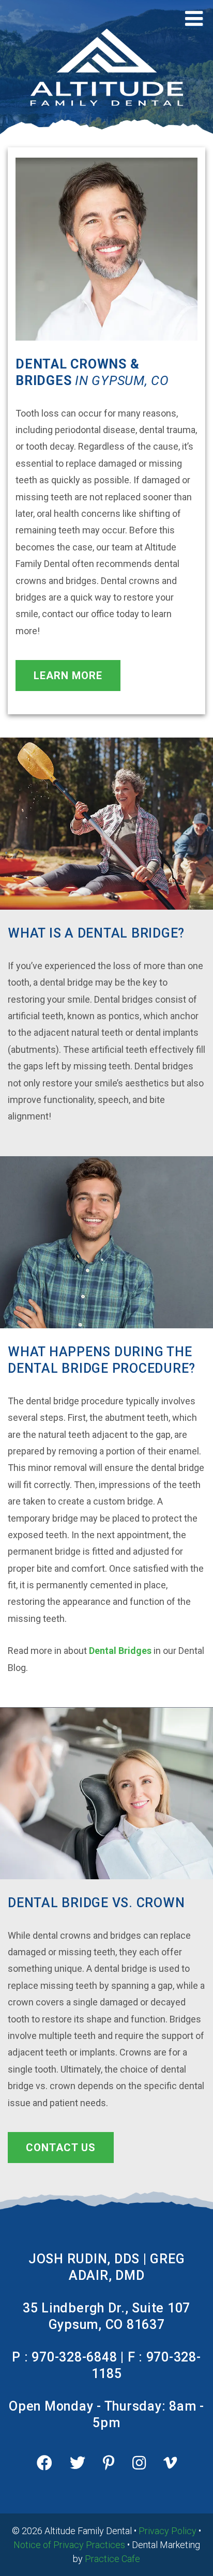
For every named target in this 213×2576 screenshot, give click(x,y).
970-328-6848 (74, 2357)
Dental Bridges (120, 1651)
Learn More (68, 676)
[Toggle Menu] (194, 19)
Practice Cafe (112, 2559)
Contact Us (61, 2148)
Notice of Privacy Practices (69, 2545)
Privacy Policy (168, 2531)
